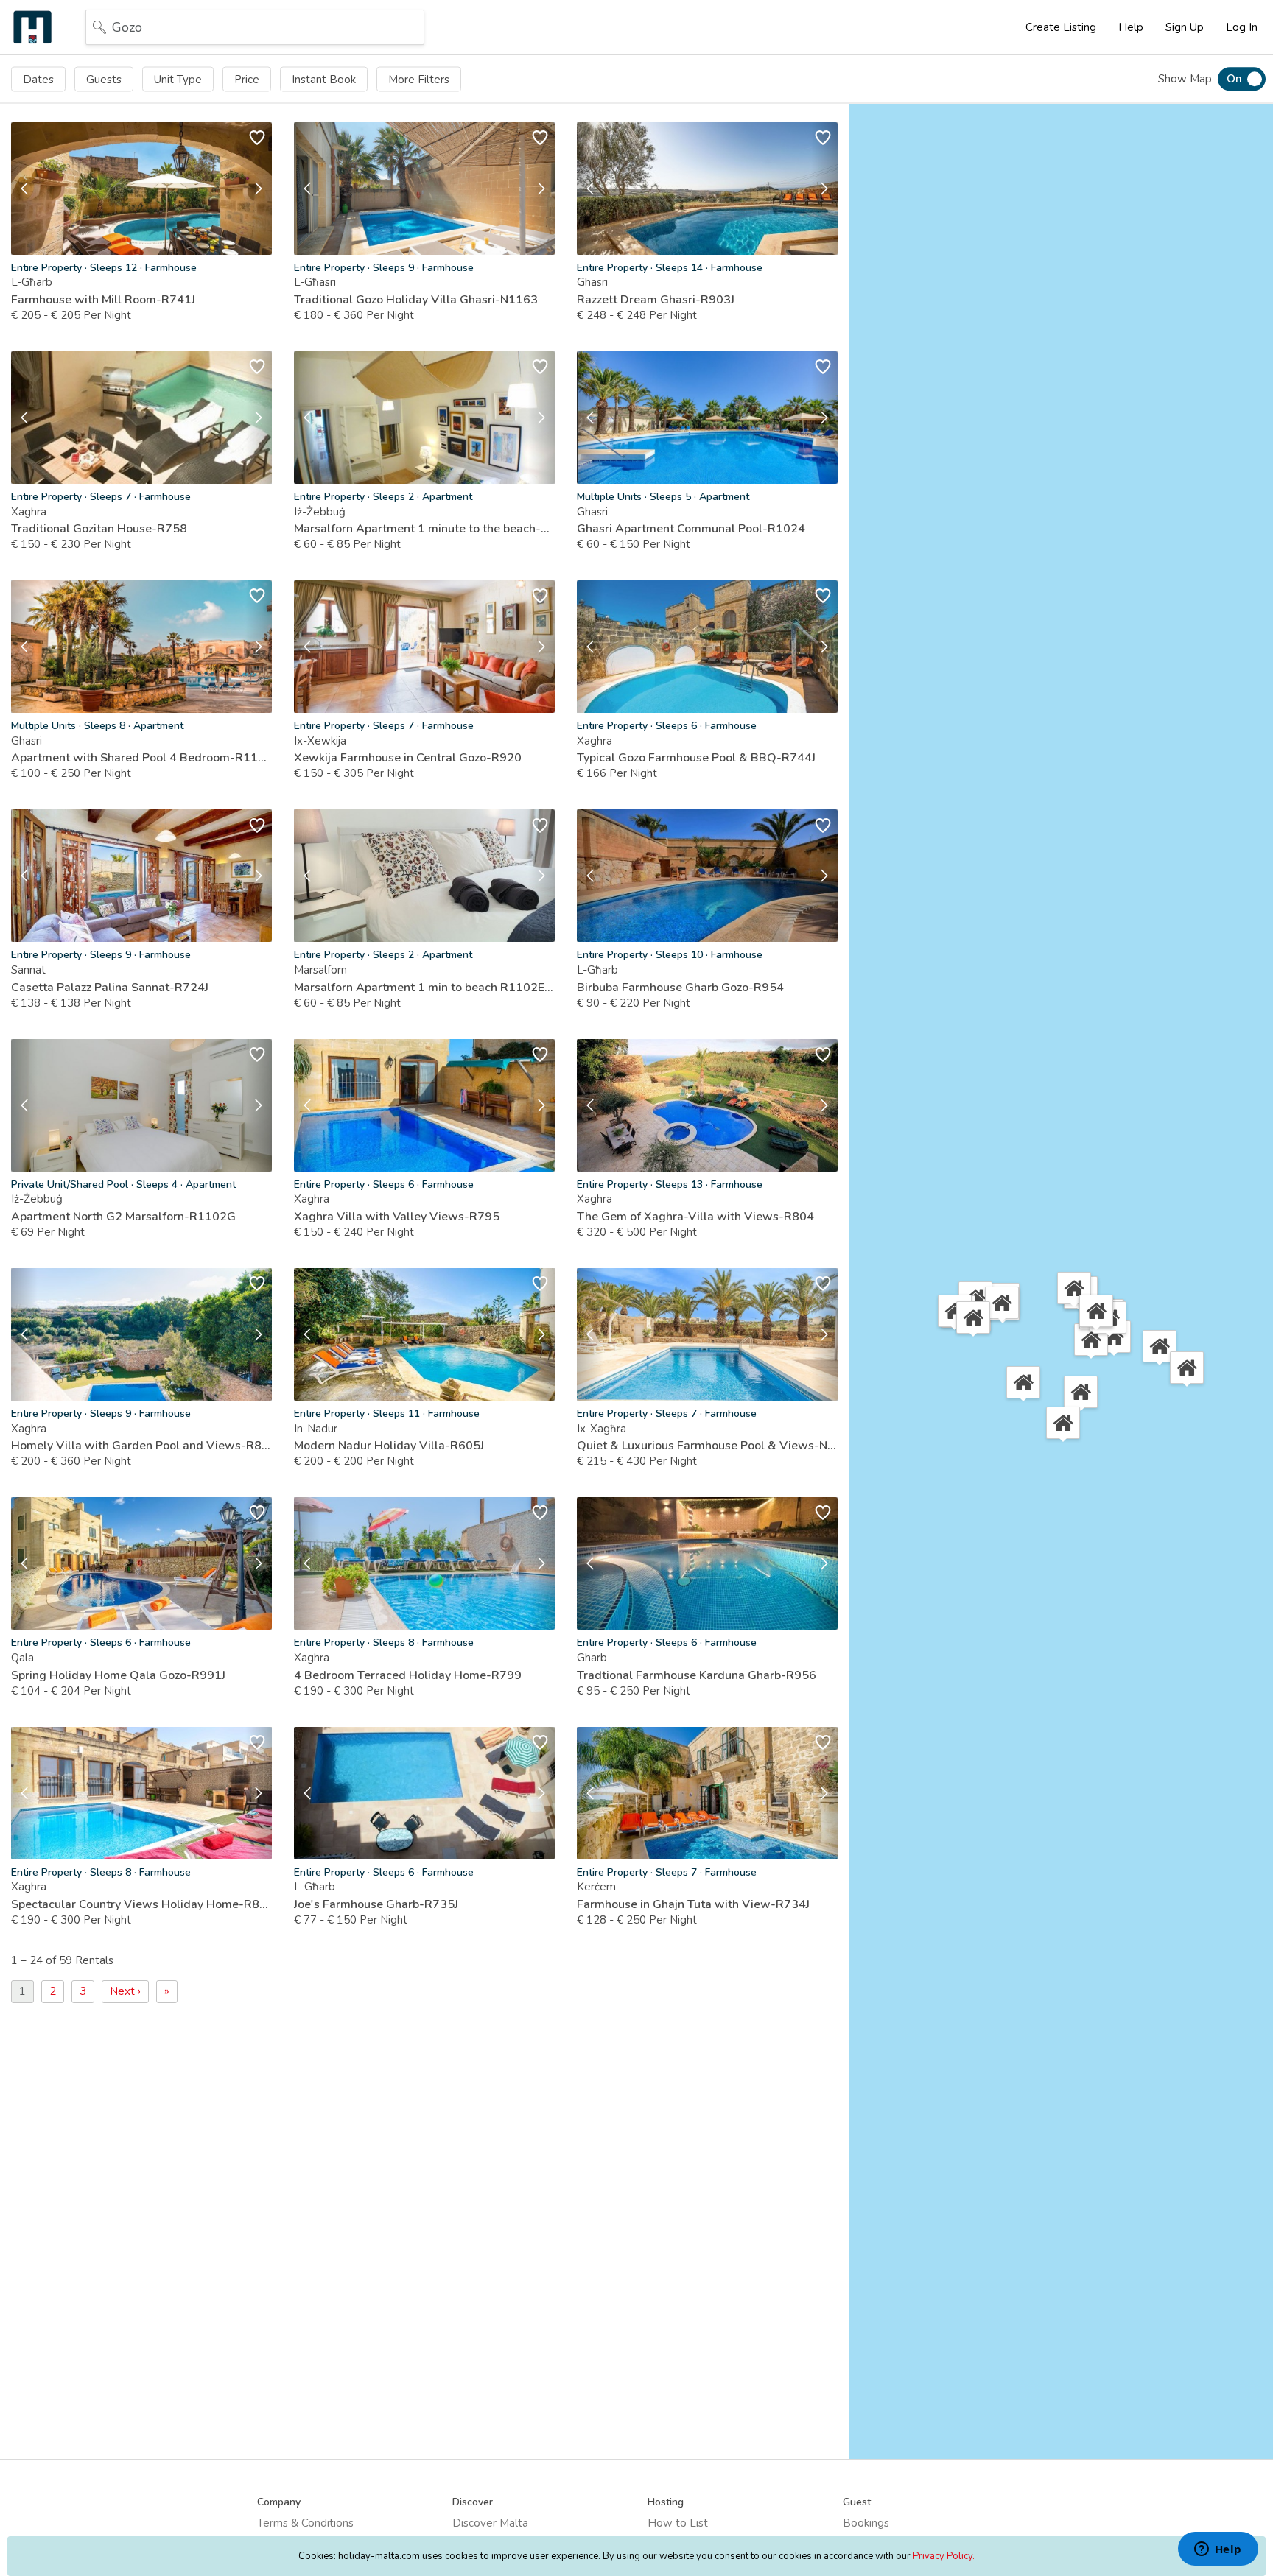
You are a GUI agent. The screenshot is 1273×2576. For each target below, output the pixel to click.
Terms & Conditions (305, 2523)
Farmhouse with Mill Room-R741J (103, 300)
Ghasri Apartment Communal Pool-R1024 (691, 529)
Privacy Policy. (944, 2556)
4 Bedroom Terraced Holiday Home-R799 (408, 1675)
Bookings (866, 2523)
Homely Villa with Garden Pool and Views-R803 (141, 1446)
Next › (125, 1991)
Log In (1242, 27)
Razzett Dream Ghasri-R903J (656, 300)
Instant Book (324, 79)
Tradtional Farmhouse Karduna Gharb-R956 (697, 1675)
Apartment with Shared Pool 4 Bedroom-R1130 (141, 758)
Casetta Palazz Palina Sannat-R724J (110, 988)
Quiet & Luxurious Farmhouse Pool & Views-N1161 (707, 1446)
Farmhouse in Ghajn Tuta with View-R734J (693, 1904)
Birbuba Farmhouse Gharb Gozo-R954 (680, 988)
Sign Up (1185, 27)
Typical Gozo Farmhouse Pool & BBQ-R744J (696, 758)
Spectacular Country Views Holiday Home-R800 (141, 1904)
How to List (678, 2523)
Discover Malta (490, 2523)
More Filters (419, 79)
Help (1131, 27)
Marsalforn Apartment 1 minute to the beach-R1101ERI (424, 529)
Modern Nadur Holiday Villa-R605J (389, 1446)
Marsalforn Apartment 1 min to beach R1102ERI (424, 988)
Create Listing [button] (1061, 27)
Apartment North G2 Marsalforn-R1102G (123, 1217)
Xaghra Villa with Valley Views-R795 (397, 1217)
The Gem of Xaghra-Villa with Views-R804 (695, 1217)
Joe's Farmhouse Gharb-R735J (376, 1904)
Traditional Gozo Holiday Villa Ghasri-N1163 (416, 300)
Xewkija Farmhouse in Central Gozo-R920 (408, 758)
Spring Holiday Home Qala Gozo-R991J (118, 1675)
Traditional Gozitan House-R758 (99, 529)
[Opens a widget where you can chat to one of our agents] (1218, 2550)
